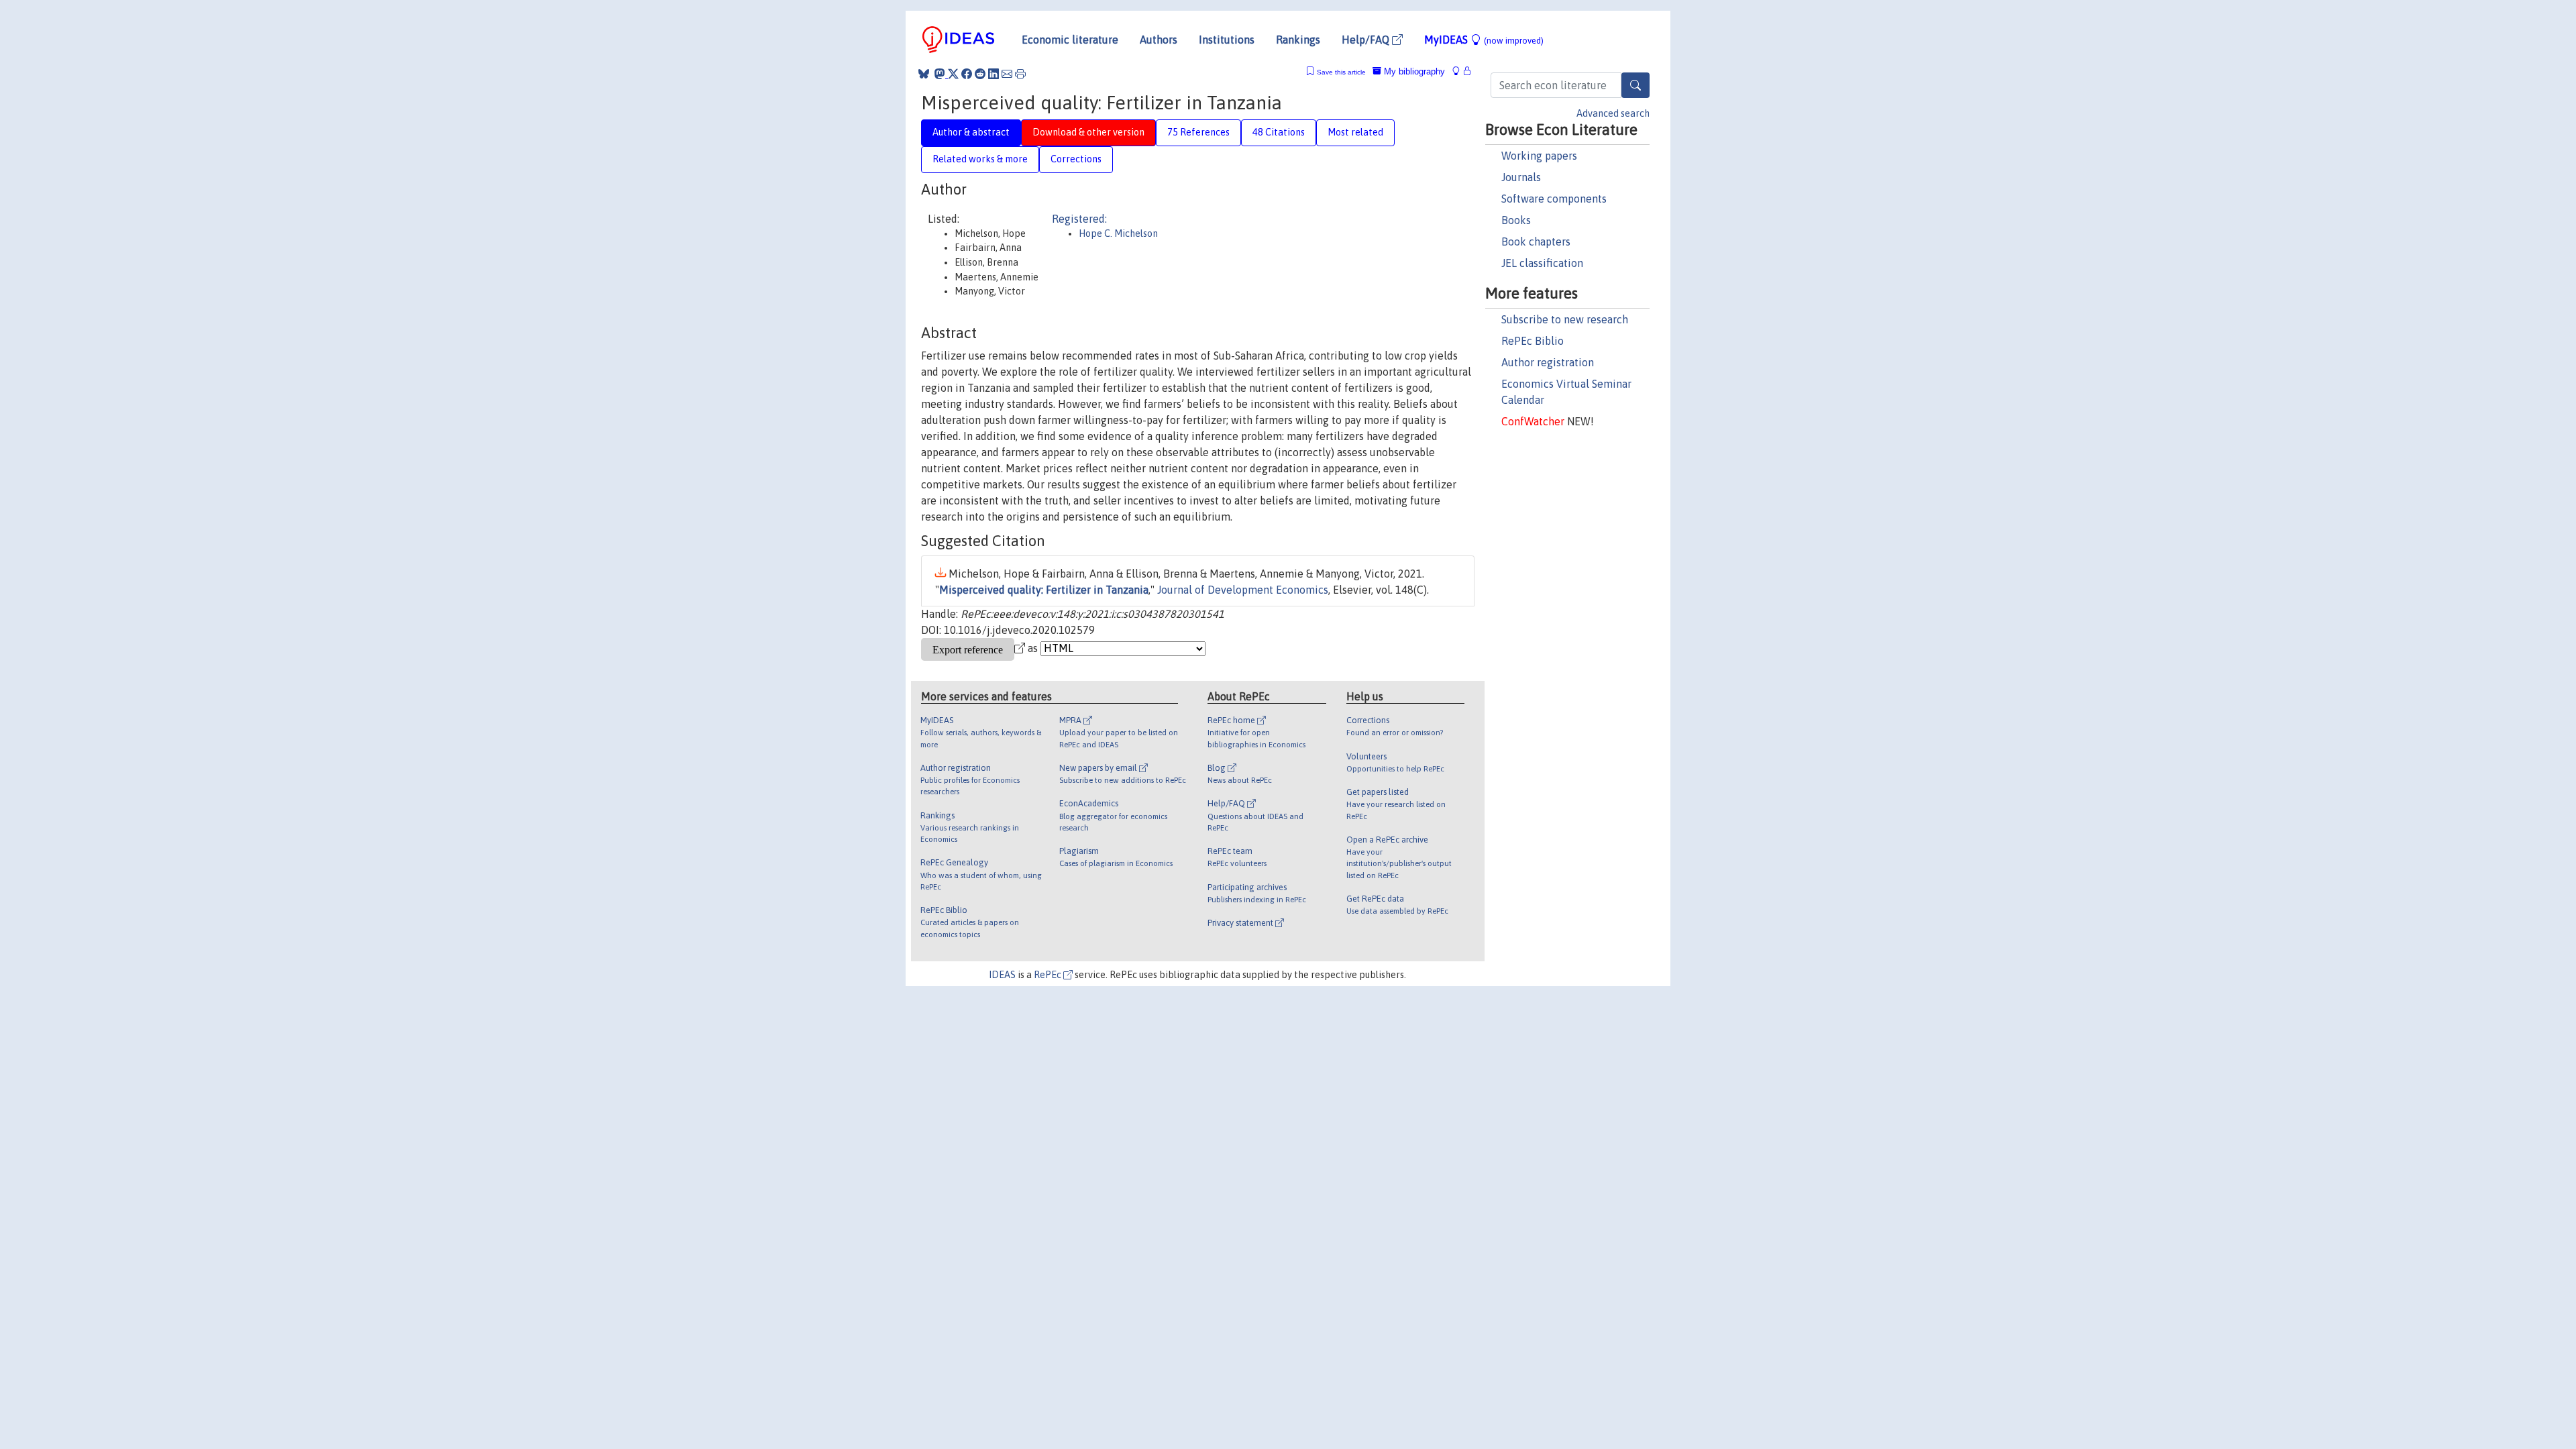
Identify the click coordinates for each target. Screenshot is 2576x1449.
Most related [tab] (1355, 132)
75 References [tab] (1198, 132)
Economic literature (1070, 40)
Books (1516, 220)
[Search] (1635, 85)
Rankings (1298, 40)
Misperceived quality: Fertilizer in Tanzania (1044, 590)
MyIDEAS (1484, 40)
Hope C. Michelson (1118, 233)
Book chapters (1536, 241)
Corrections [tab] (1076, 159)
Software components (1554, 199)
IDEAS (1002, 975)
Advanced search (1613, 113)
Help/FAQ (1367, 40)
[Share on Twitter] (953, 74)
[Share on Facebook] (967, 74)
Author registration (1548, 362)
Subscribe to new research (1565, 319)
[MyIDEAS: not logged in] (1460, 71)
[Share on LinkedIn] (994, 74)
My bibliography (1413, 71)
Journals (1521, 177)
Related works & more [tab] (980, 159)
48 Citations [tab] (1279, 132)
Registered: (1079, 219)
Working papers (1539, 156)
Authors (1159, 40)
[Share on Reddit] (980, 74)
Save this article (1341, 72)
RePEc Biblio (1533, 341)
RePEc (1049, 975)
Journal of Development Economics (1243, 590)
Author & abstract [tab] (971, 132)
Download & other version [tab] (1088, 132)
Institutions (1227, 40)
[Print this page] (1020, 74)
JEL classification (1542, 263)
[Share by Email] (1007, 74)
